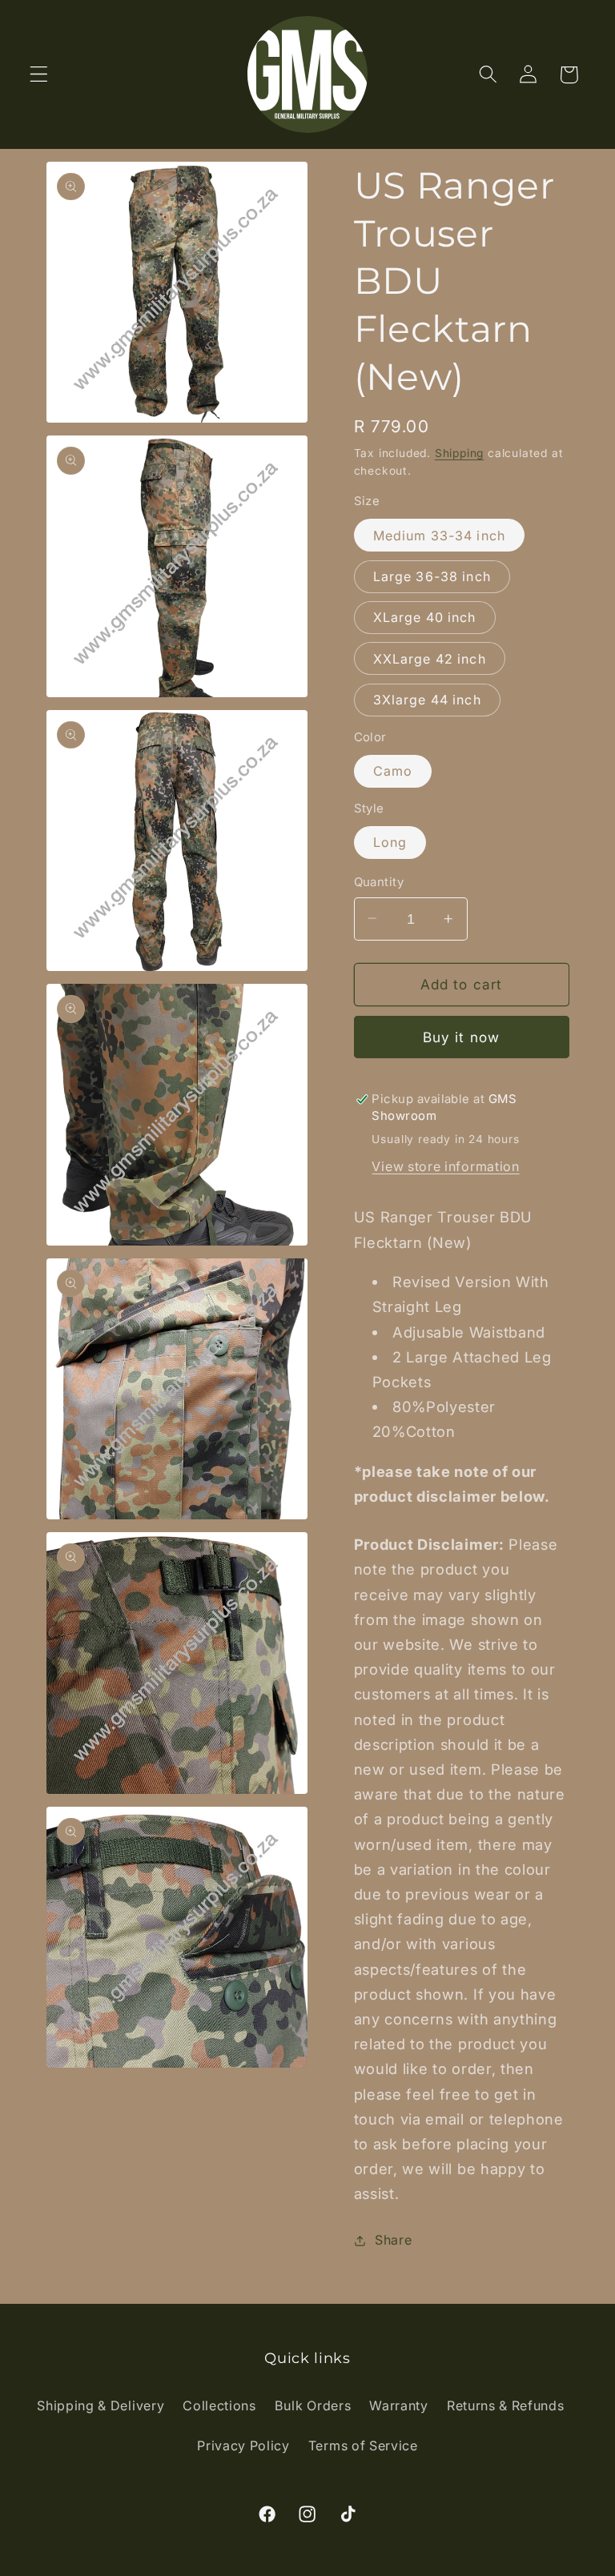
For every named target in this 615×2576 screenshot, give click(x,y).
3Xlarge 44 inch (427, 700)
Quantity (379, 882)
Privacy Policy (243, 2446)
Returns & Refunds (506, 2405)
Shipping (459, 453)
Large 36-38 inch (432, 576)
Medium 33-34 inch (440, 536)
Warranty (399, 2405)
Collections (219, 2405)
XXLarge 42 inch (430, 659)
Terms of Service (363, 2446)
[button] (39, 75)
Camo (393, 771)
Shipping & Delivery (100, 2405)
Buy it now (462, 1037)
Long (390, 842)
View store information (445, 1166)
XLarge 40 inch (425, 617)
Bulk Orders (313, 2405)
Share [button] (393, 2240)
